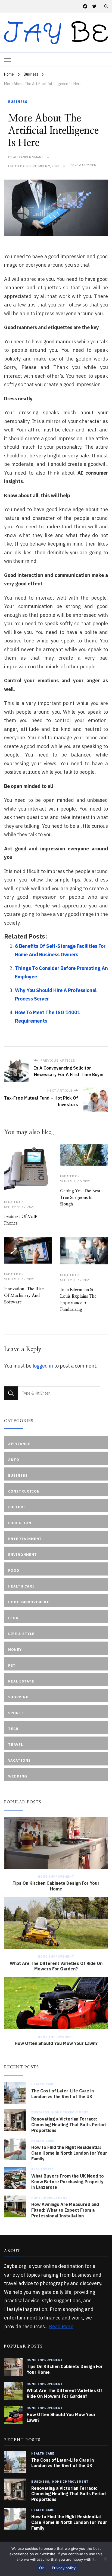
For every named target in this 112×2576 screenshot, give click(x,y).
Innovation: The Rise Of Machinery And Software (24, 1296)
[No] (105, 2559)
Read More (61, 2326)
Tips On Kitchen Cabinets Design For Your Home (56, 1886)
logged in (43, 1366)
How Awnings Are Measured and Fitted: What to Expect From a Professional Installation (65, 2210)
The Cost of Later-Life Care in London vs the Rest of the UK (63, 2094)
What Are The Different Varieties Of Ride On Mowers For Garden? (56, 1966)
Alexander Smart (28, 157)
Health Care (43, 2084)
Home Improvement (56, 1877)
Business (18, 102)
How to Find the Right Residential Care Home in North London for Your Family (69, 2153)
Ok (42, 2568)
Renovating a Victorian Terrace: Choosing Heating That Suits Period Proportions (69, 2125)
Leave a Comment (83, 165)
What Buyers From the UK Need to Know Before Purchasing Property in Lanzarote (68, 2182)
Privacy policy (64, 2568)
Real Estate (43, 2169)
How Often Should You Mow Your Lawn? (56, 2043)
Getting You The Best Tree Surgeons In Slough (80, 1198)
